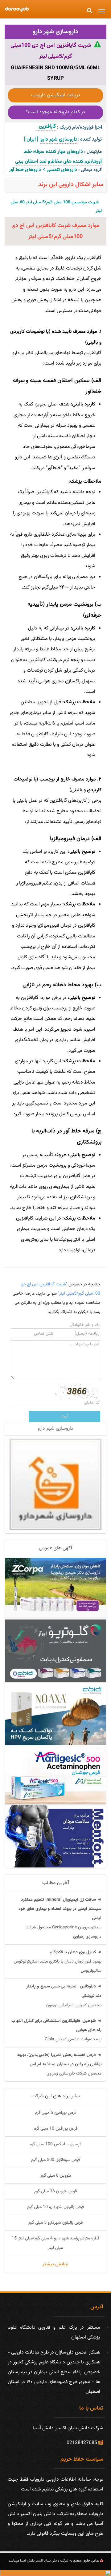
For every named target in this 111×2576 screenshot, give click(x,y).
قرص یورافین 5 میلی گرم (55, 2113)
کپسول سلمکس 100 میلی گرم (55, 2144)
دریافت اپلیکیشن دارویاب (56, 95)
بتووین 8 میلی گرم (56, 2176)
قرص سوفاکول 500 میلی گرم (55, 2160)
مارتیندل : (93, 152)
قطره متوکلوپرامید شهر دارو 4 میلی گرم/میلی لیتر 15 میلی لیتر (55, 2243)
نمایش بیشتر (55, 2264)
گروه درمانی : (90, 170)
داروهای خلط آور (25, 170)
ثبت (64, 1416)
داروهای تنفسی (62, 170)
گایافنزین (46, 127)
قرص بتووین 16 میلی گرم (55, 2191)
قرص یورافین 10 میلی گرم (55, 2129)
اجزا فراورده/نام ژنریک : (79, 128)
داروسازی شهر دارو (56, 32)
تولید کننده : (90, 140)
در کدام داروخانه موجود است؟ (55, 112)
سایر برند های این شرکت (56, 2096)
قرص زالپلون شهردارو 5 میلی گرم (55, 2223)
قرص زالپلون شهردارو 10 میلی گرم (55, 2207)
